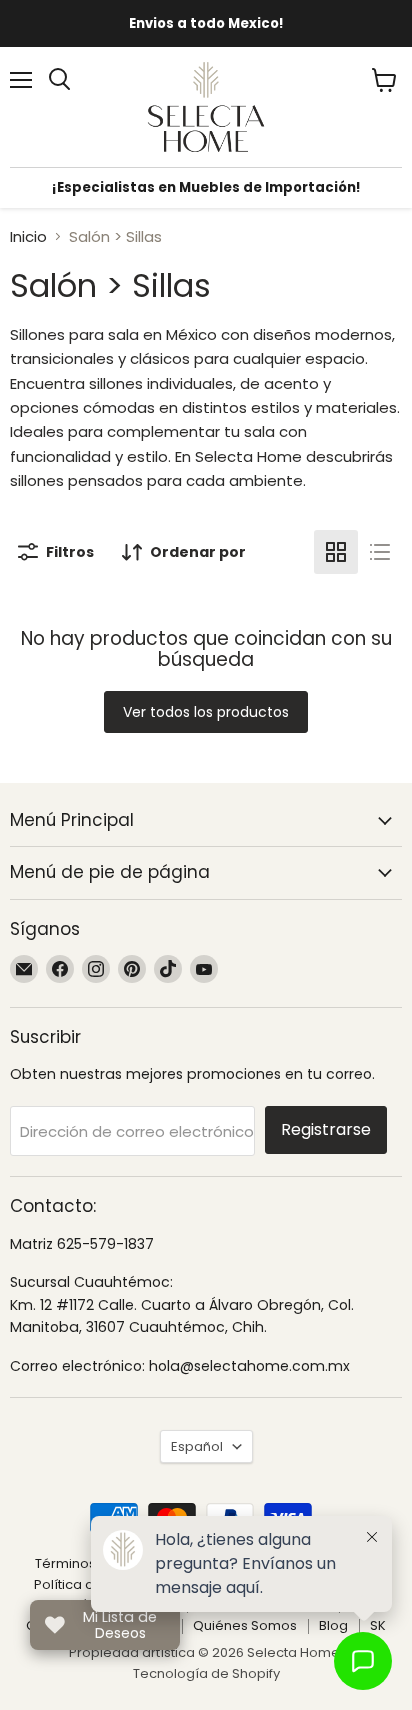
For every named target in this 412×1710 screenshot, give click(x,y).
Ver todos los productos (206, 712)
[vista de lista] (380, 552)
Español (197, 1446)
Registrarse (326, 1129)
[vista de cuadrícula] (336, 552)
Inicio (28, 236)
